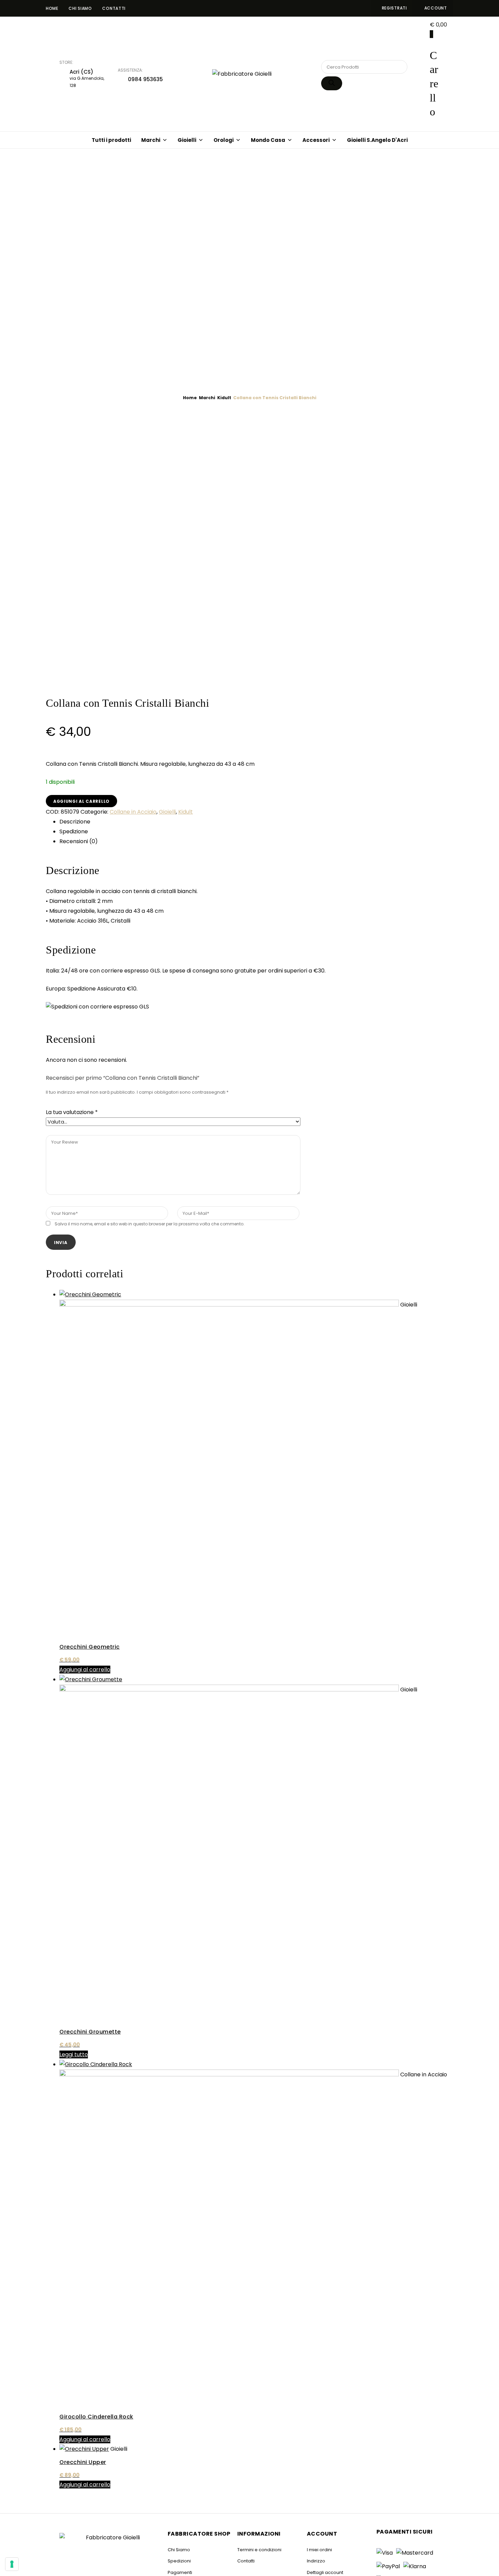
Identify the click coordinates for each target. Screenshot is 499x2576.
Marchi (151, 140)
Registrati (394, 8)
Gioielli (187, 140)
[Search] (332, 83)
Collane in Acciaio (133, 812)
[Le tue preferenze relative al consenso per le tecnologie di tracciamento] (12, 2564)
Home (52, 8)
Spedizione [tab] (74, 831)
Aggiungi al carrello (81, 801)
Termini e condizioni (259, 2550)
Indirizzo (316, 2561)
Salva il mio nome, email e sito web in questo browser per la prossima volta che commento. (150, 1224)
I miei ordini (319, 2550)
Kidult (224, 398)
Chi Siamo (179, 2550)
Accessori (316, 140)
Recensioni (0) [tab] (79, 841)
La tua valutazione (72, 1112)
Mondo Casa (268, 140)
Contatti (114, 8)
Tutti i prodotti (111, 140)
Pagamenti (180, 2572)
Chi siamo (80, 8)
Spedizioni (179, 2561)
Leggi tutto (74, 2054)
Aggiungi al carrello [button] (85, 1670)
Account (436, 8)
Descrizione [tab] (75, 822)
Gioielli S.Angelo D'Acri (377, 140)
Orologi (224, 140)
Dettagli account (325, 2572)
